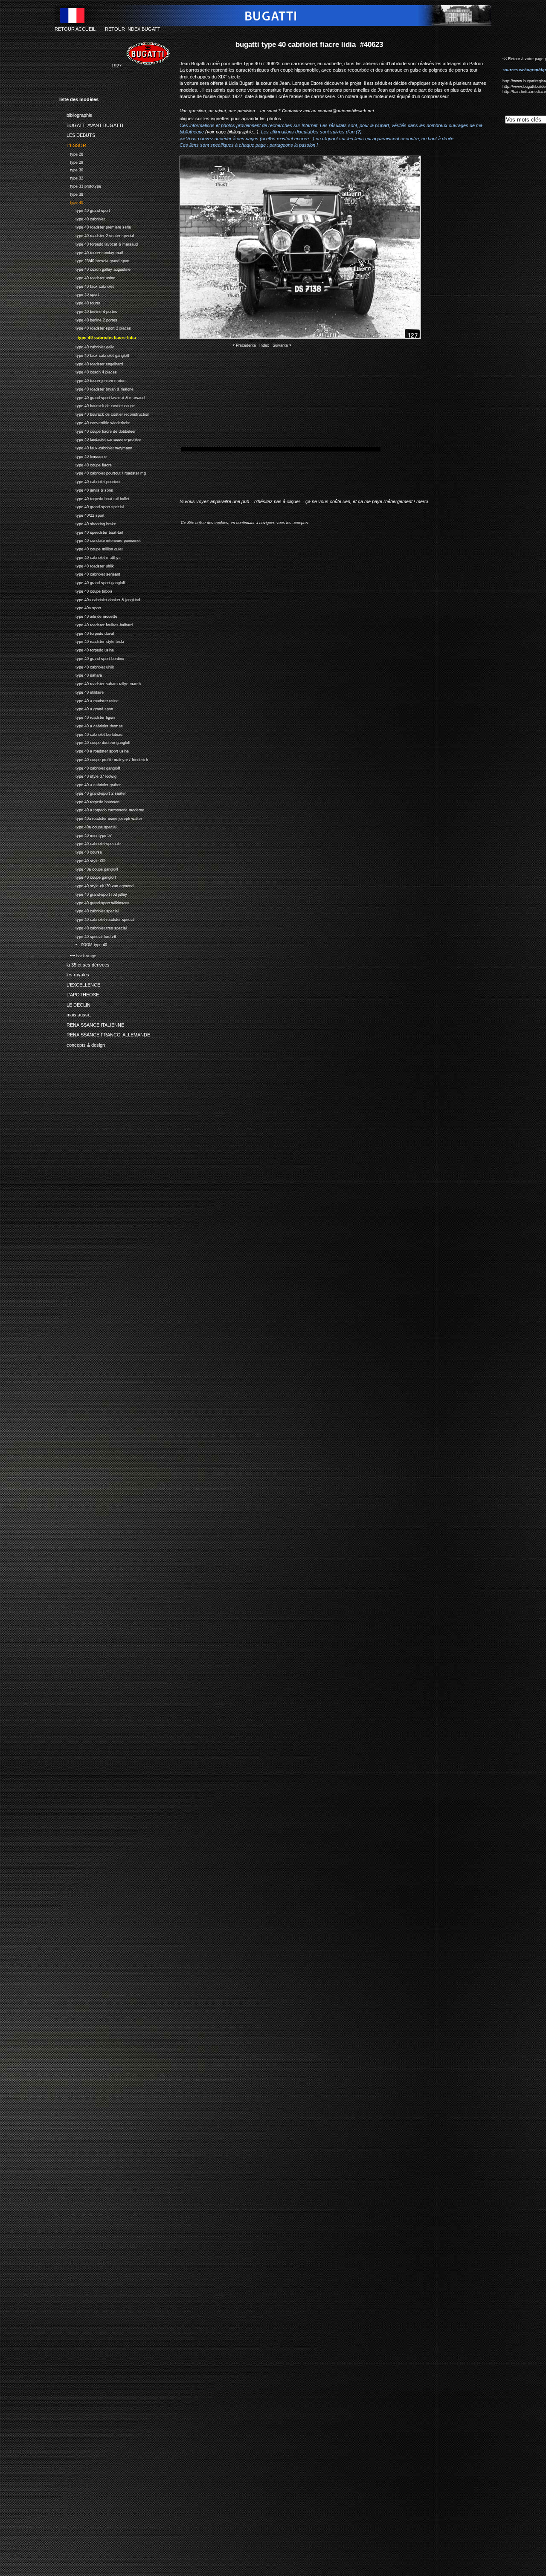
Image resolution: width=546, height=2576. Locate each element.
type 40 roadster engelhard (91, 363)
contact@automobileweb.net (346, 111)
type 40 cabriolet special (89, 910)
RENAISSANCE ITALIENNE (92, 1023)
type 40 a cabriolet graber (90, 784)
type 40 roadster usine (87, 277)
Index (264, 345)
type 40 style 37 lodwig (88, 775)
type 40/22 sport (82, 514)
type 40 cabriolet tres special (93, 927)
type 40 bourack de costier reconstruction (104, 413)
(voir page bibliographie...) (232, 132)
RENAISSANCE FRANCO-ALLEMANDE (105, 1033)
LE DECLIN (75, 1003)
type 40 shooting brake (88, 523)
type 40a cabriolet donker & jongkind (100, 599)
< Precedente (244, 345)
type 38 (71, 193)
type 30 (71, 169)
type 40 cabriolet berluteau (91, 734)
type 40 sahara (81, 674)
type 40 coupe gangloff (88, 876)
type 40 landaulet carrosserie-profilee (100, 438)
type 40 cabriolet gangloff (90, 767)
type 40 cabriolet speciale (90, 843)
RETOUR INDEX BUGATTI (133, 29)
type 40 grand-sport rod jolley (93, 893)
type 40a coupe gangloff (89, 868)
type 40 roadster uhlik (87, 565)
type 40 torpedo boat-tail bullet (94, 498)
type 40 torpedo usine (87, 649)
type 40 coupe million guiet (91, 548)
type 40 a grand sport (86, 708)
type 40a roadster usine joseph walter (101, 818)
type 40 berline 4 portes (88, 311)
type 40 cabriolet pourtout (90, 481)
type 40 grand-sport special (91, 506)
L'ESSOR (73, 144)
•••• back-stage (78, 955)
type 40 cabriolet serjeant (90, 573)
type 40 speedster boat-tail (91, 531)
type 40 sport (79, 294)
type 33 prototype (80, 185)
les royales (74, 973)
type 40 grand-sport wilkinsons (94, 902)
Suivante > (282, 345)
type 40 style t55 (82, 860)
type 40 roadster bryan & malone (96, 388)
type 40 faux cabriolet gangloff (94, 355)
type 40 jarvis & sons (86, 489)
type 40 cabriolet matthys (90, 557)
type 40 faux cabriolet (87, 285)
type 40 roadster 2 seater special (97, 235)
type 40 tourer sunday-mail (91, 252)
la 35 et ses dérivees (84, 964)
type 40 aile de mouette (88, 615)
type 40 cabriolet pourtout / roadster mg (103, 472)
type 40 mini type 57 (86, 835)
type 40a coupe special (88, 826)
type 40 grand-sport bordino (92, 658)
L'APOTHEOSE (79, 993)
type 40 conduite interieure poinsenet (100, 540)
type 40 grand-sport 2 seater (93, 792)
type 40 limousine (83, 456)
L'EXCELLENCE (80, 984)
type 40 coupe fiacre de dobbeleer (97, 430)
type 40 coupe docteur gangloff (95, 742)
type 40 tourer (80, 302)
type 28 (71, 153)
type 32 (71, 177)
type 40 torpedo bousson (89, 801)
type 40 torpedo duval (87, 632)
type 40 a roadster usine (89, 700)
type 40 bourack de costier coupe (97, 405)
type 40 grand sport (85, 210)
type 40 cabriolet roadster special (97, 919)
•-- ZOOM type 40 (83, 944)
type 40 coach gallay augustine (95, 268)
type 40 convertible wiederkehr (94, 422)
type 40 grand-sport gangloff (92, 582)
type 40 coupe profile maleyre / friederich (104, 759)
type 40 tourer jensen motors (93, 380)
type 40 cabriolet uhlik (87, 666)
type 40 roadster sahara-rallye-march (100, 683)
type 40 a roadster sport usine (94, 750)
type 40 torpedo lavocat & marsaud (99, 243)
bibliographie (76, 114)
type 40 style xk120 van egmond (96, 885)
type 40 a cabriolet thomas (91, 725)
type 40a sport (80, 607)
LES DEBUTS (77, 134)
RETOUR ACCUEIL (75, 29)
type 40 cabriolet (82, 218)
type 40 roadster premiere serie (95, 226)
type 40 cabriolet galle (87, 346)
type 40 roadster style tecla (92, 641)
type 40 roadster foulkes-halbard (96, 624)
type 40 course (81, 851)
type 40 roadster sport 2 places (95, 327)
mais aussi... (76, 1013)
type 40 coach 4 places (88, 371)
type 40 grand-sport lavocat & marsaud (102, 397)
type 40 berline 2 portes (88, 319)
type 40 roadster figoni (87, 716)
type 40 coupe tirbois (86, 590)
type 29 (71, 161)
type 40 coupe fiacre (86, 464)
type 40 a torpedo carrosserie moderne (102, 809)
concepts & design (82, 1043)
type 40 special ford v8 (88, 936)
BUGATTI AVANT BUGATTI (91, 124)
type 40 (71, 201)
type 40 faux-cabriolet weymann (96, 447)
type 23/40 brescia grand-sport (94, 260)
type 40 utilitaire (81, 691)
